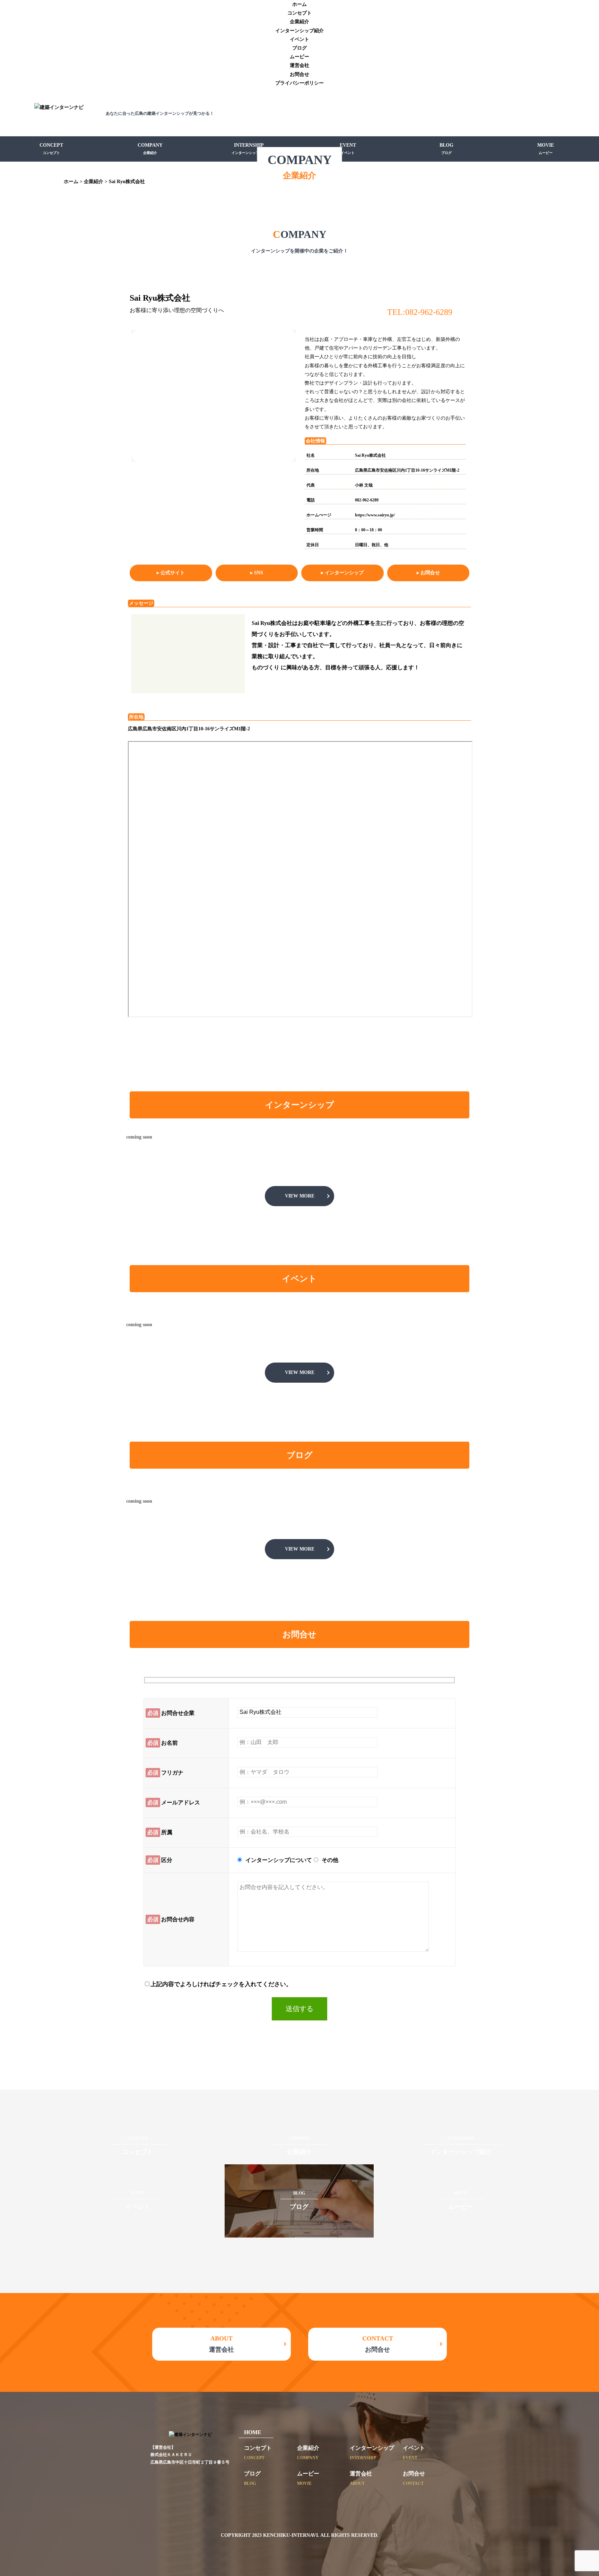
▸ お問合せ (428, 573)
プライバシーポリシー (299, 83)
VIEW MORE (300, 1196)
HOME (253, 2432)
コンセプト (299, 13)
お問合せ (299, 74)
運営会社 (299, 65)
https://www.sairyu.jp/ (375, 515)
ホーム (299, 4)
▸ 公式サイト (171, 573)
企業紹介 (299, 22)
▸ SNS (257, 573)
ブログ (299, 48)
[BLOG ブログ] (299, 2233)
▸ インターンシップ (342, 573)
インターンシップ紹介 (299, 31)
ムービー (299, 57)
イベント (299, 39)
